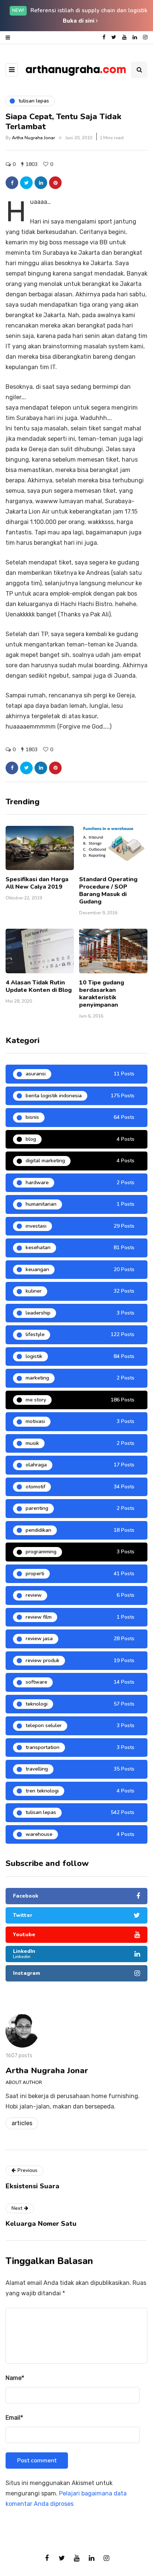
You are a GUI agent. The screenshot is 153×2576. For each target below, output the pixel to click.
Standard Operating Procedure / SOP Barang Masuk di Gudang (108, 890)
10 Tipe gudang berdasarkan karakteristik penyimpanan (102, 994)
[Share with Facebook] (12, 183)
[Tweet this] (26, 183)
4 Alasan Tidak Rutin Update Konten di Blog (39, 986)
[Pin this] (55, 183)
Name (15, 2378)
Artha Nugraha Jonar (33, 138)
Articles (22, 2123)
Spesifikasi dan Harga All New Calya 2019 (37, 883)
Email (14, 2418)
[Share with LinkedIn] (41, 183)
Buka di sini (79, 21)
